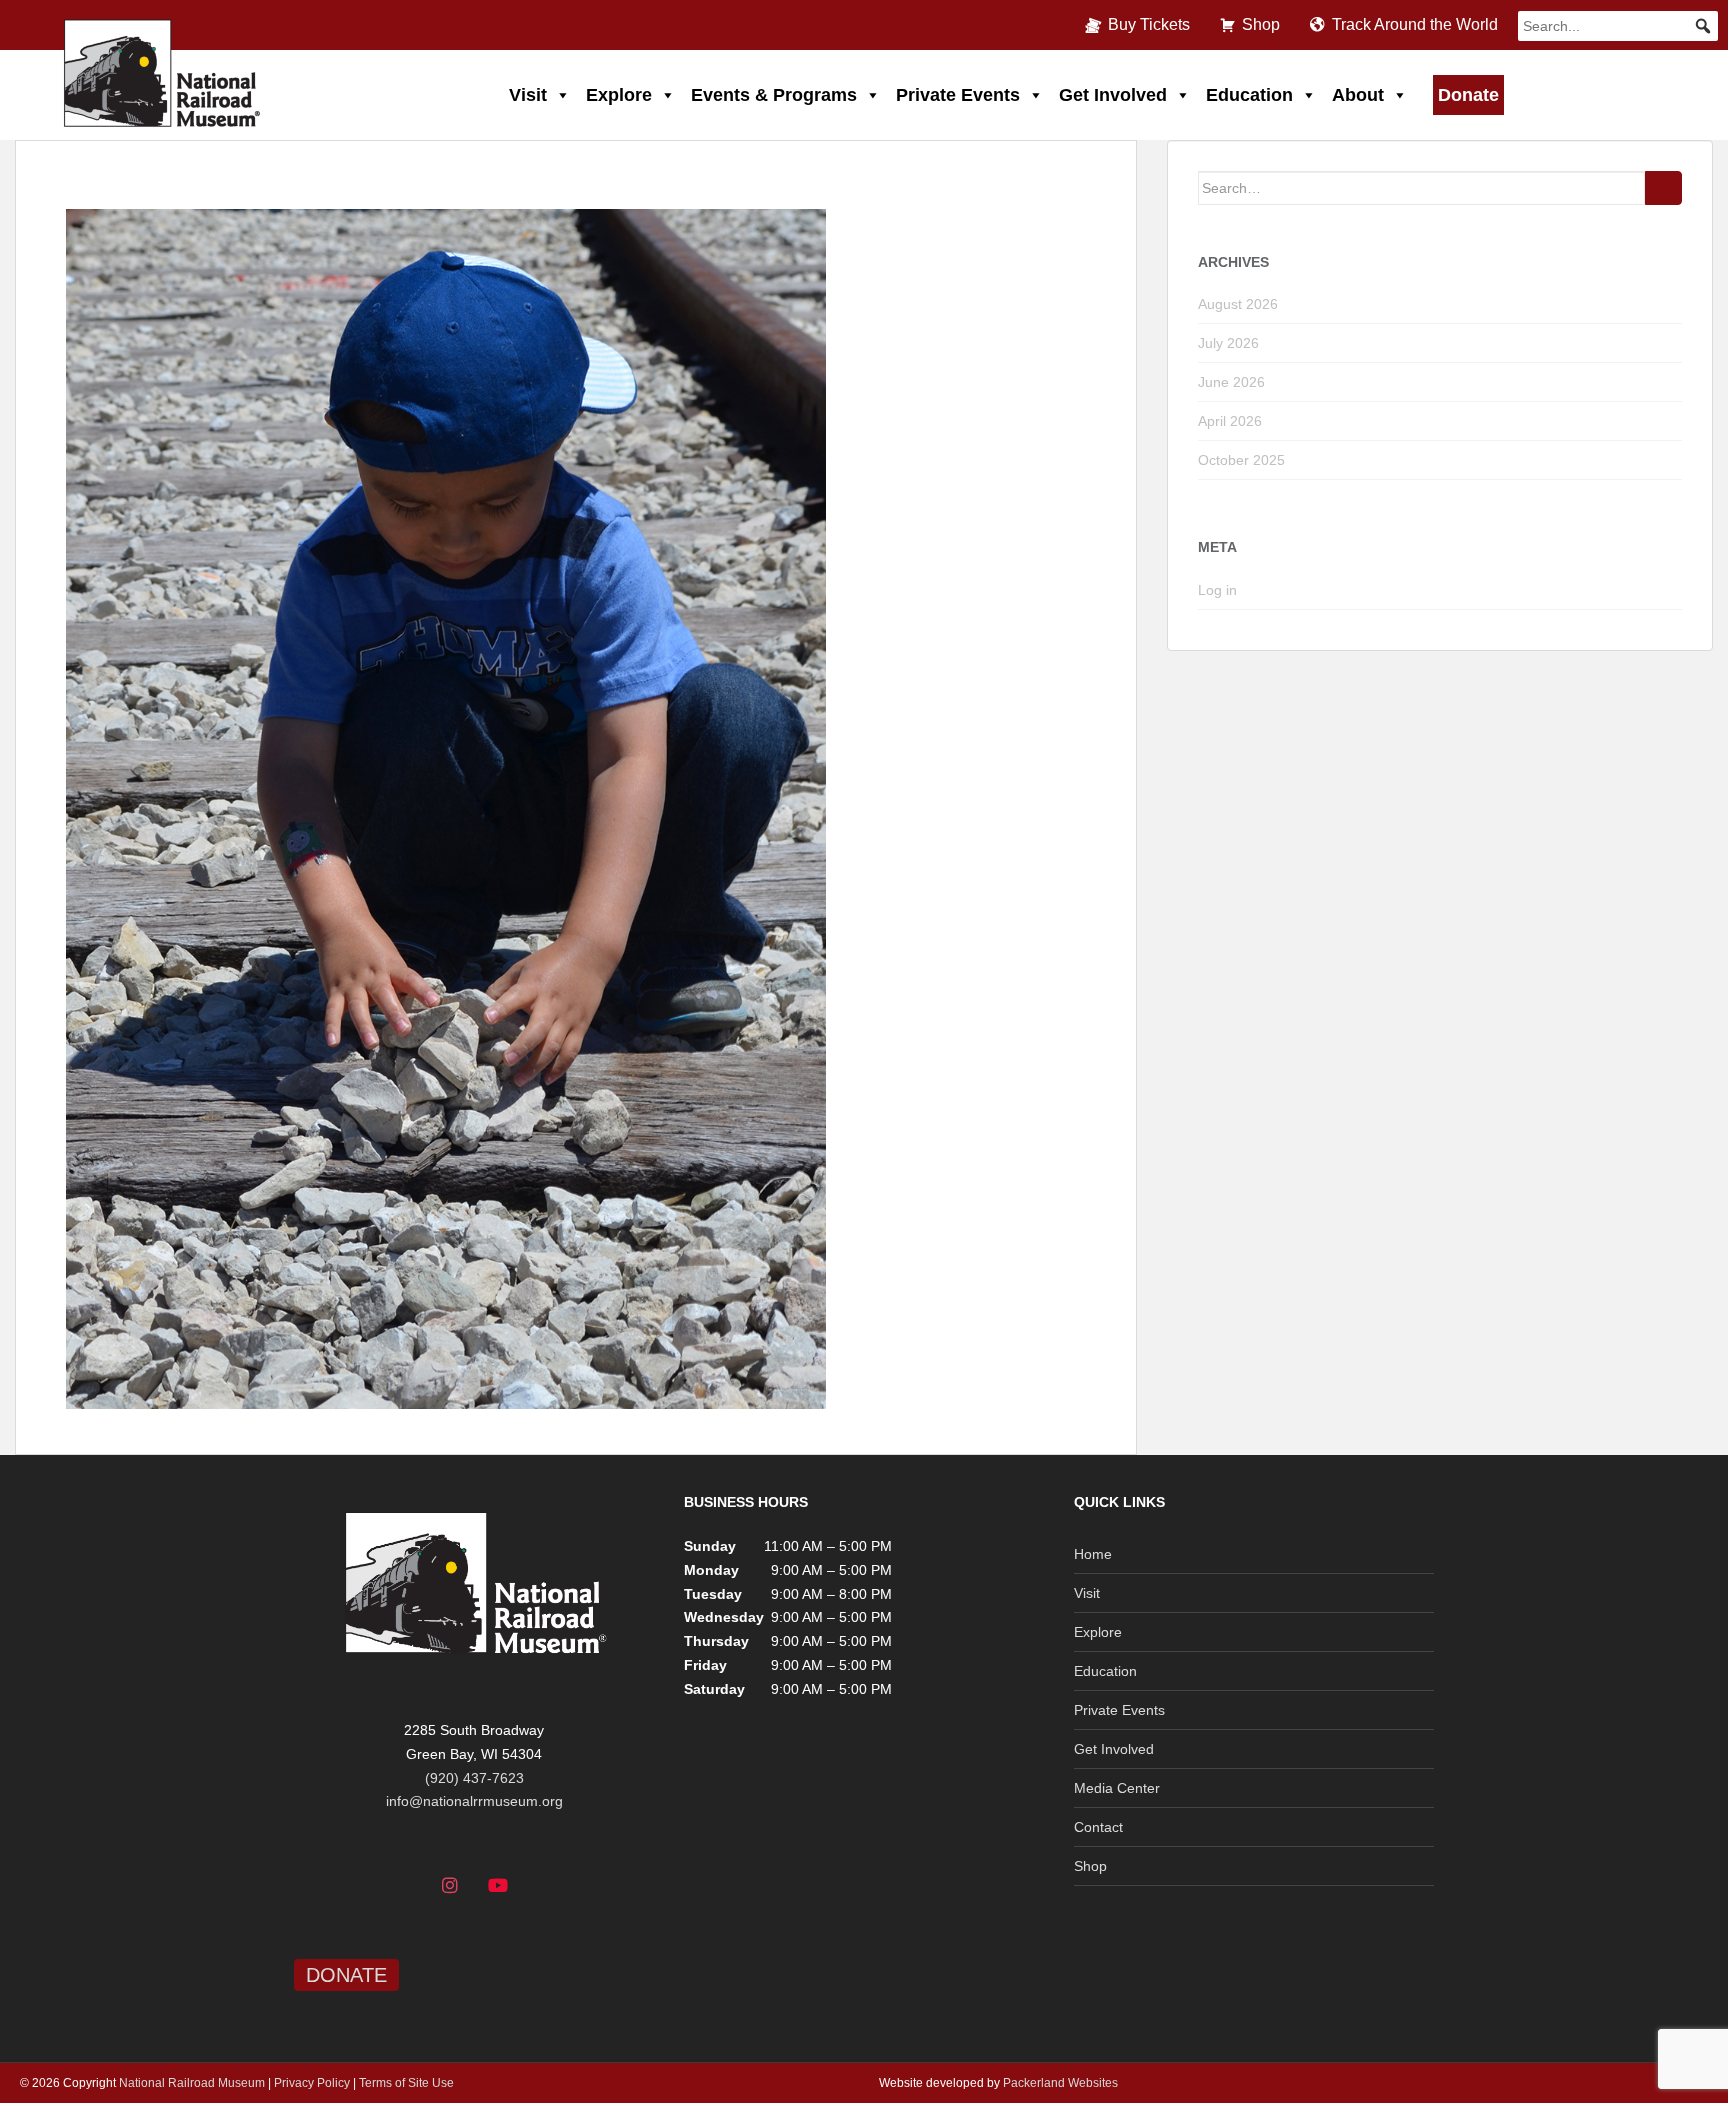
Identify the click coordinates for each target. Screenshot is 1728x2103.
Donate (1468, 95)
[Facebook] (403, 1886)
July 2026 (1228, 343)
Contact (1098, 1827)
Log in (1217, 590)
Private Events (958, 95)
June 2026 (1231, 382)
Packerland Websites (1060, 2083)
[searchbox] (1618, 26)
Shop (1261, 24)
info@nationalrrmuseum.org (474, 1801)
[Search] (1663, 188)
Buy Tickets (1149, 24)
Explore (619, 95)
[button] (1703, 26)
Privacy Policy (312, 2083)
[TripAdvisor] (546, 1886)
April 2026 (1230, 421)
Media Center (1117, 1788)
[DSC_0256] (446, 806)
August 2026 (1238, 304)
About (1358, 95)
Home (1093, 1554)
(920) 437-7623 (474, 1778)
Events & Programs (774, 95)
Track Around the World (1415, 24)
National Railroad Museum (192, 2083)
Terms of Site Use (406, 2083)
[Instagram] (450, 1886)
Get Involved (1113, 95)
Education (1249, 95)
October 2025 (1241, 460)
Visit (528, 95)
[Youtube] (498, 1886)
